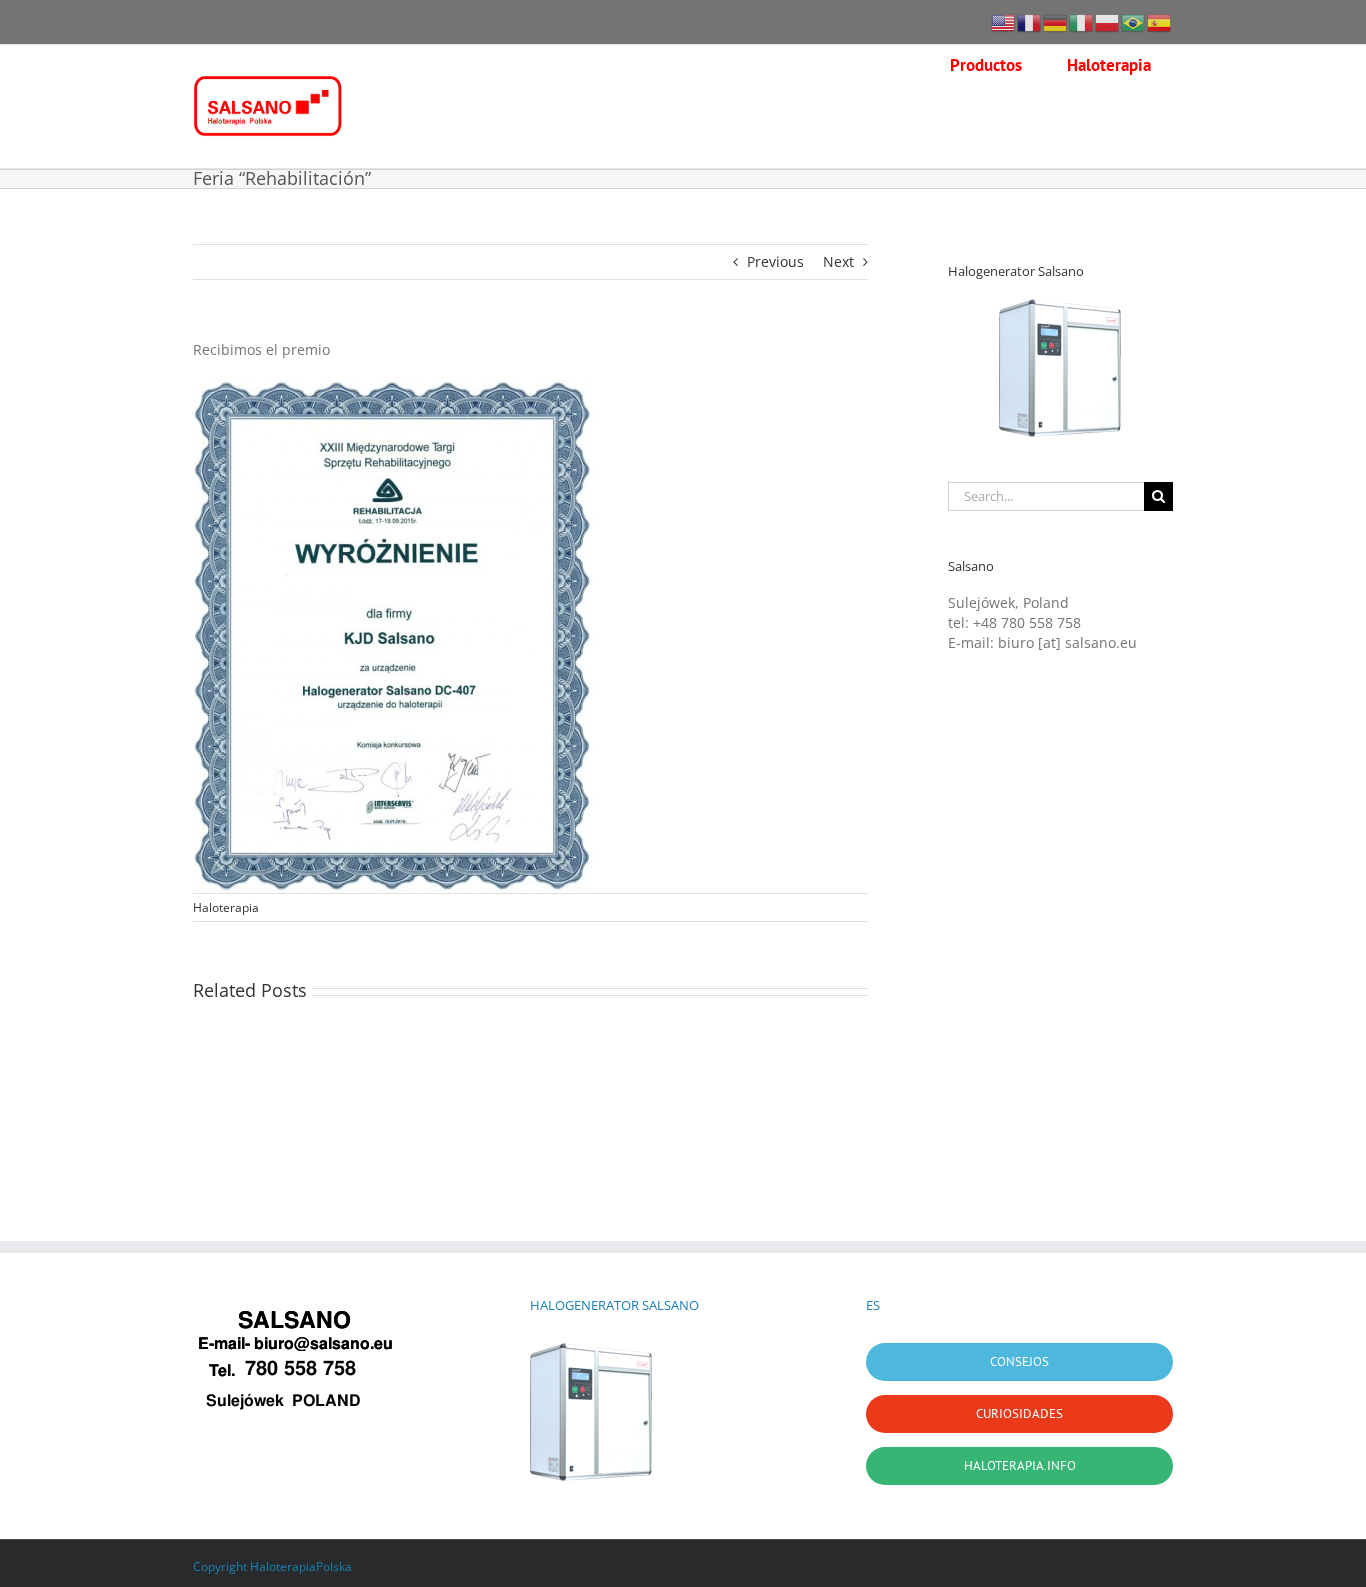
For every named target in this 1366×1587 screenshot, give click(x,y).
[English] (1004, 21)
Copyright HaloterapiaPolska (272, 1566)
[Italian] (1082, 21)
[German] (1056, 21)
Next (838, 261)
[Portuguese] (1134, 21)
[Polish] (1108, 21)
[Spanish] (1160, 21)
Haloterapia (226, 907)
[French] (1030, 21)
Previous (775, 261)
